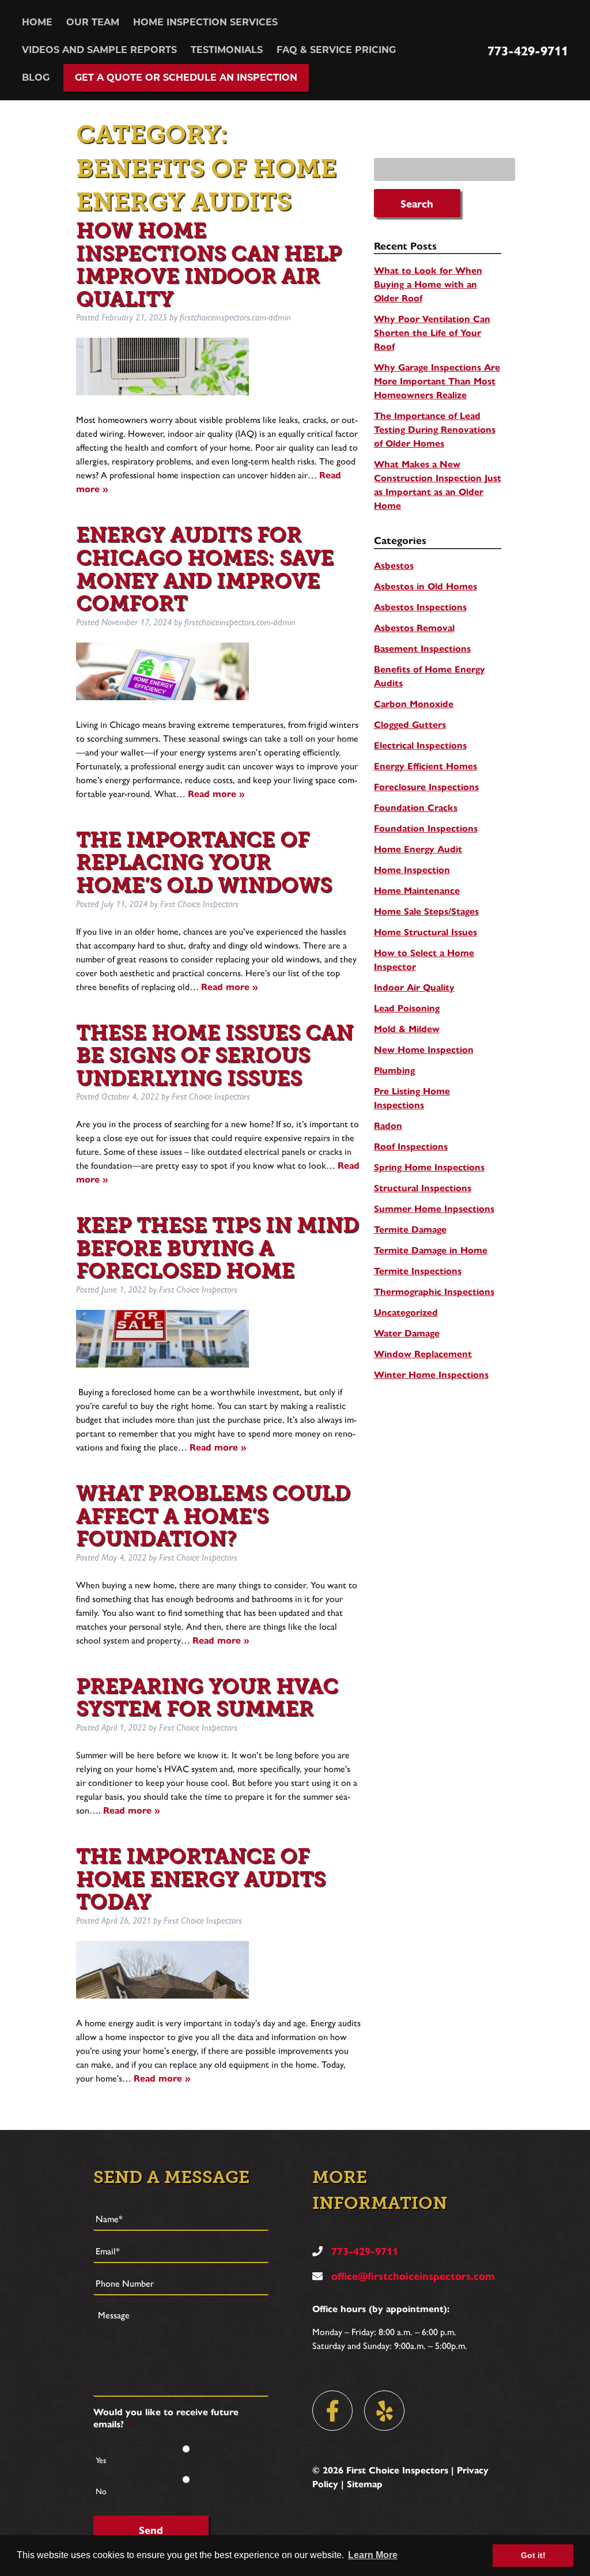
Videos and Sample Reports (99, 50)
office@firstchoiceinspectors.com (412, 2275)
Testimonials (227, 50)
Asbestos (394, 565)
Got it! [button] (533, 2555)
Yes (101, 2460)
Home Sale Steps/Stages (426, 911)
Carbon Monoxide (414, 703)
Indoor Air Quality (414, 987)
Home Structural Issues (426, 932)
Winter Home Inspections (431, 1374)
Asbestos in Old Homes (426, 586)
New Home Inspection (424, 1049)
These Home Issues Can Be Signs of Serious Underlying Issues (215, 1055)
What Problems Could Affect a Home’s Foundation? (213, 1516)
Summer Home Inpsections (434, 1208)
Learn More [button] (373, 2555)
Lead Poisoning (407, 1008)
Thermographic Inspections (434, 1291)
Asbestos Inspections (420, 607)
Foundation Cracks (416, 807)
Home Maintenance (417, 890)
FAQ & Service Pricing (336, 50)
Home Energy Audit (418, 849)
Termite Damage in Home (431, 1250)
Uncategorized (406, 1312)
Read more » (216, 793)
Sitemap (365, 2484)
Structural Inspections (423, 1187)
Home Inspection (412, 869)
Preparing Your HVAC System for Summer (207, 1697)
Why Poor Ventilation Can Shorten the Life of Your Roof (432, 332)
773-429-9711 (528, 50)
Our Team (93, 22)
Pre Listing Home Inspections (412, 1098)
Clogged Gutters (410, 724)
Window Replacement (423, 1353)
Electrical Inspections (420, 745)
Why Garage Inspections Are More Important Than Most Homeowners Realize (437, 381)
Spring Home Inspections (429, 1167)
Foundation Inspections (426, 828)
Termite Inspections (418, 1270)
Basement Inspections (422, 648)
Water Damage (407, 1333)
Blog (36, 78)
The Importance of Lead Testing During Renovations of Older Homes (435, 429)
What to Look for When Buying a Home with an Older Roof (428, 284)
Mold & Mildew (407, 1028)
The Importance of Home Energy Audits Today (201, 1879)
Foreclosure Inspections (426, 786)
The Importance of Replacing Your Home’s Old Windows (204, 862)
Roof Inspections (411, 1146)
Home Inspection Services (205, 22)
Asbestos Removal (414, 627)
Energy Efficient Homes (426, 766)
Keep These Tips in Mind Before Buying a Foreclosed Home (218, 1248)
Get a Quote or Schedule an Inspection (186, 78)
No (101, 2491)
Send (151, 2530)
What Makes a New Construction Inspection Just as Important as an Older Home (438, 484)
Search (417, 203)
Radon (388, 1125)
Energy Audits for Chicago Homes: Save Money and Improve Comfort (205, 569)
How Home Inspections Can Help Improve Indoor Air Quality (209, 265)
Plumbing (394, 1070)
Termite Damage (410, 1229)
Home (37, 22)
